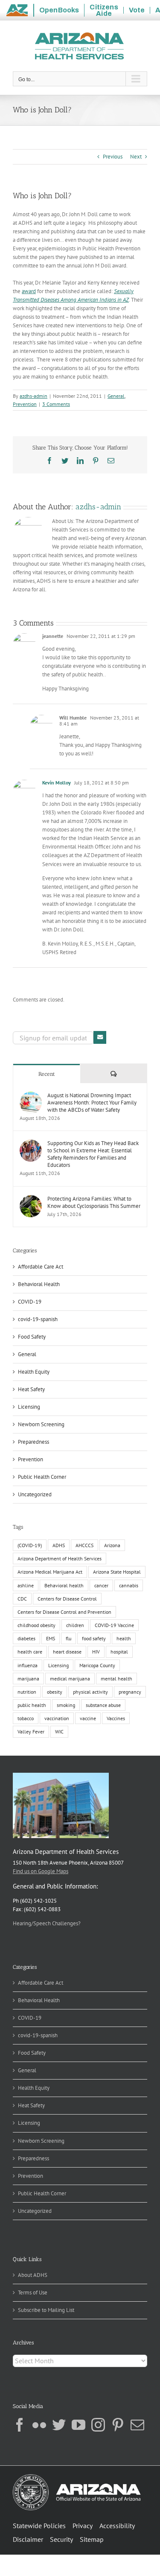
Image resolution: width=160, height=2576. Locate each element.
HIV (96, 1652)
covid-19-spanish (38, 1319)
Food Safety (32, 1337)
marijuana (28, 1679)
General (116, 396)
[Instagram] (98, 2425)
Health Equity (34, 1372)
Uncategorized (35, 1494)
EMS (51, 1638)
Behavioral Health (39, 1284)
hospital (119, 1652)
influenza (28, 1665)
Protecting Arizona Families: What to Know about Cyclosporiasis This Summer (94, 1202)
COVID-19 (30, 1302)
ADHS (59, 1545)
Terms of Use (33, 2293)
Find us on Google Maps (41, 1871)
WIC (59, 1732)
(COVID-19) (30, 1545)
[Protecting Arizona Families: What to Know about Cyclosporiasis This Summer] (31, 1199)
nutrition (27, 1692)
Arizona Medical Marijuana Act (50, 1572)
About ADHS (33, 2275)
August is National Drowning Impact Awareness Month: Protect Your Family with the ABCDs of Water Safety (92, 1103)
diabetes (26, 1638)
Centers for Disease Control (67, 1599)
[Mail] (137, 2425)
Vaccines (116, 1718)
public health (32, 1705)
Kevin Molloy (57, 783)
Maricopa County (97, 1665)
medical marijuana (70, 1679)
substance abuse (103, 1705)
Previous (113, 157)
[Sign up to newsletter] (100, 1037)
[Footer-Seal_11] (77, 2477)
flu (68, 1638)
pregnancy (130, 1692)
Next (136, 157)
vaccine (88, 1718)
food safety (94, 1638)
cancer (101, 1585)
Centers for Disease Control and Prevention (64, 1612)
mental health (116, 1679)
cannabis (129, 1585)
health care (30, 1652)
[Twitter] (59, 2425)
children (75, 1625)
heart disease (67, 1652)
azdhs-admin (33, 396)
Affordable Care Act (41, 1267)
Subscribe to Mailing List (46, 2310)
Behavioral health (64, 1585)
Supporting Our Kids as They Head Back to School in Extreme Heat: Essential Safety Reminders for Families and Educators (93, 1154)
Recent (47, 1074)
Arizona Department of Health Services (60, 1558)
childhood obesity (36, 1625)
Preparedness (33, 1442)
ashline (26, 1585)
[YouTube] (79, 2425)
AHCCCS (84, 1545)
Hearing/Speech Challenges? (47, 1923)
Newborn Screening (41, 1424)
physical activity (90, 1692)
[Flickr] (39, 2425)
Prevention (25, 404)
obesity (55, 1692)
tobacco (26, 1718)
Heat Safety (31, 1389)
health (124, 1638)
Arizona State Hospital (117, 1572)
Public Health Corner (42, 1477)
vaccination (57, 1718)
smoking (66, 1705)
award (29, 291)
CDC (22, 1599)
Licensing (29, 1407)
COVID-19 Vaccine (114, 1625)
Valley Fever (31, 1732)
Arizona (112, 1545)
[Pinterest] (118, 2425)
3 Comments (56, 404)
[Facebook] (20, 2425)
